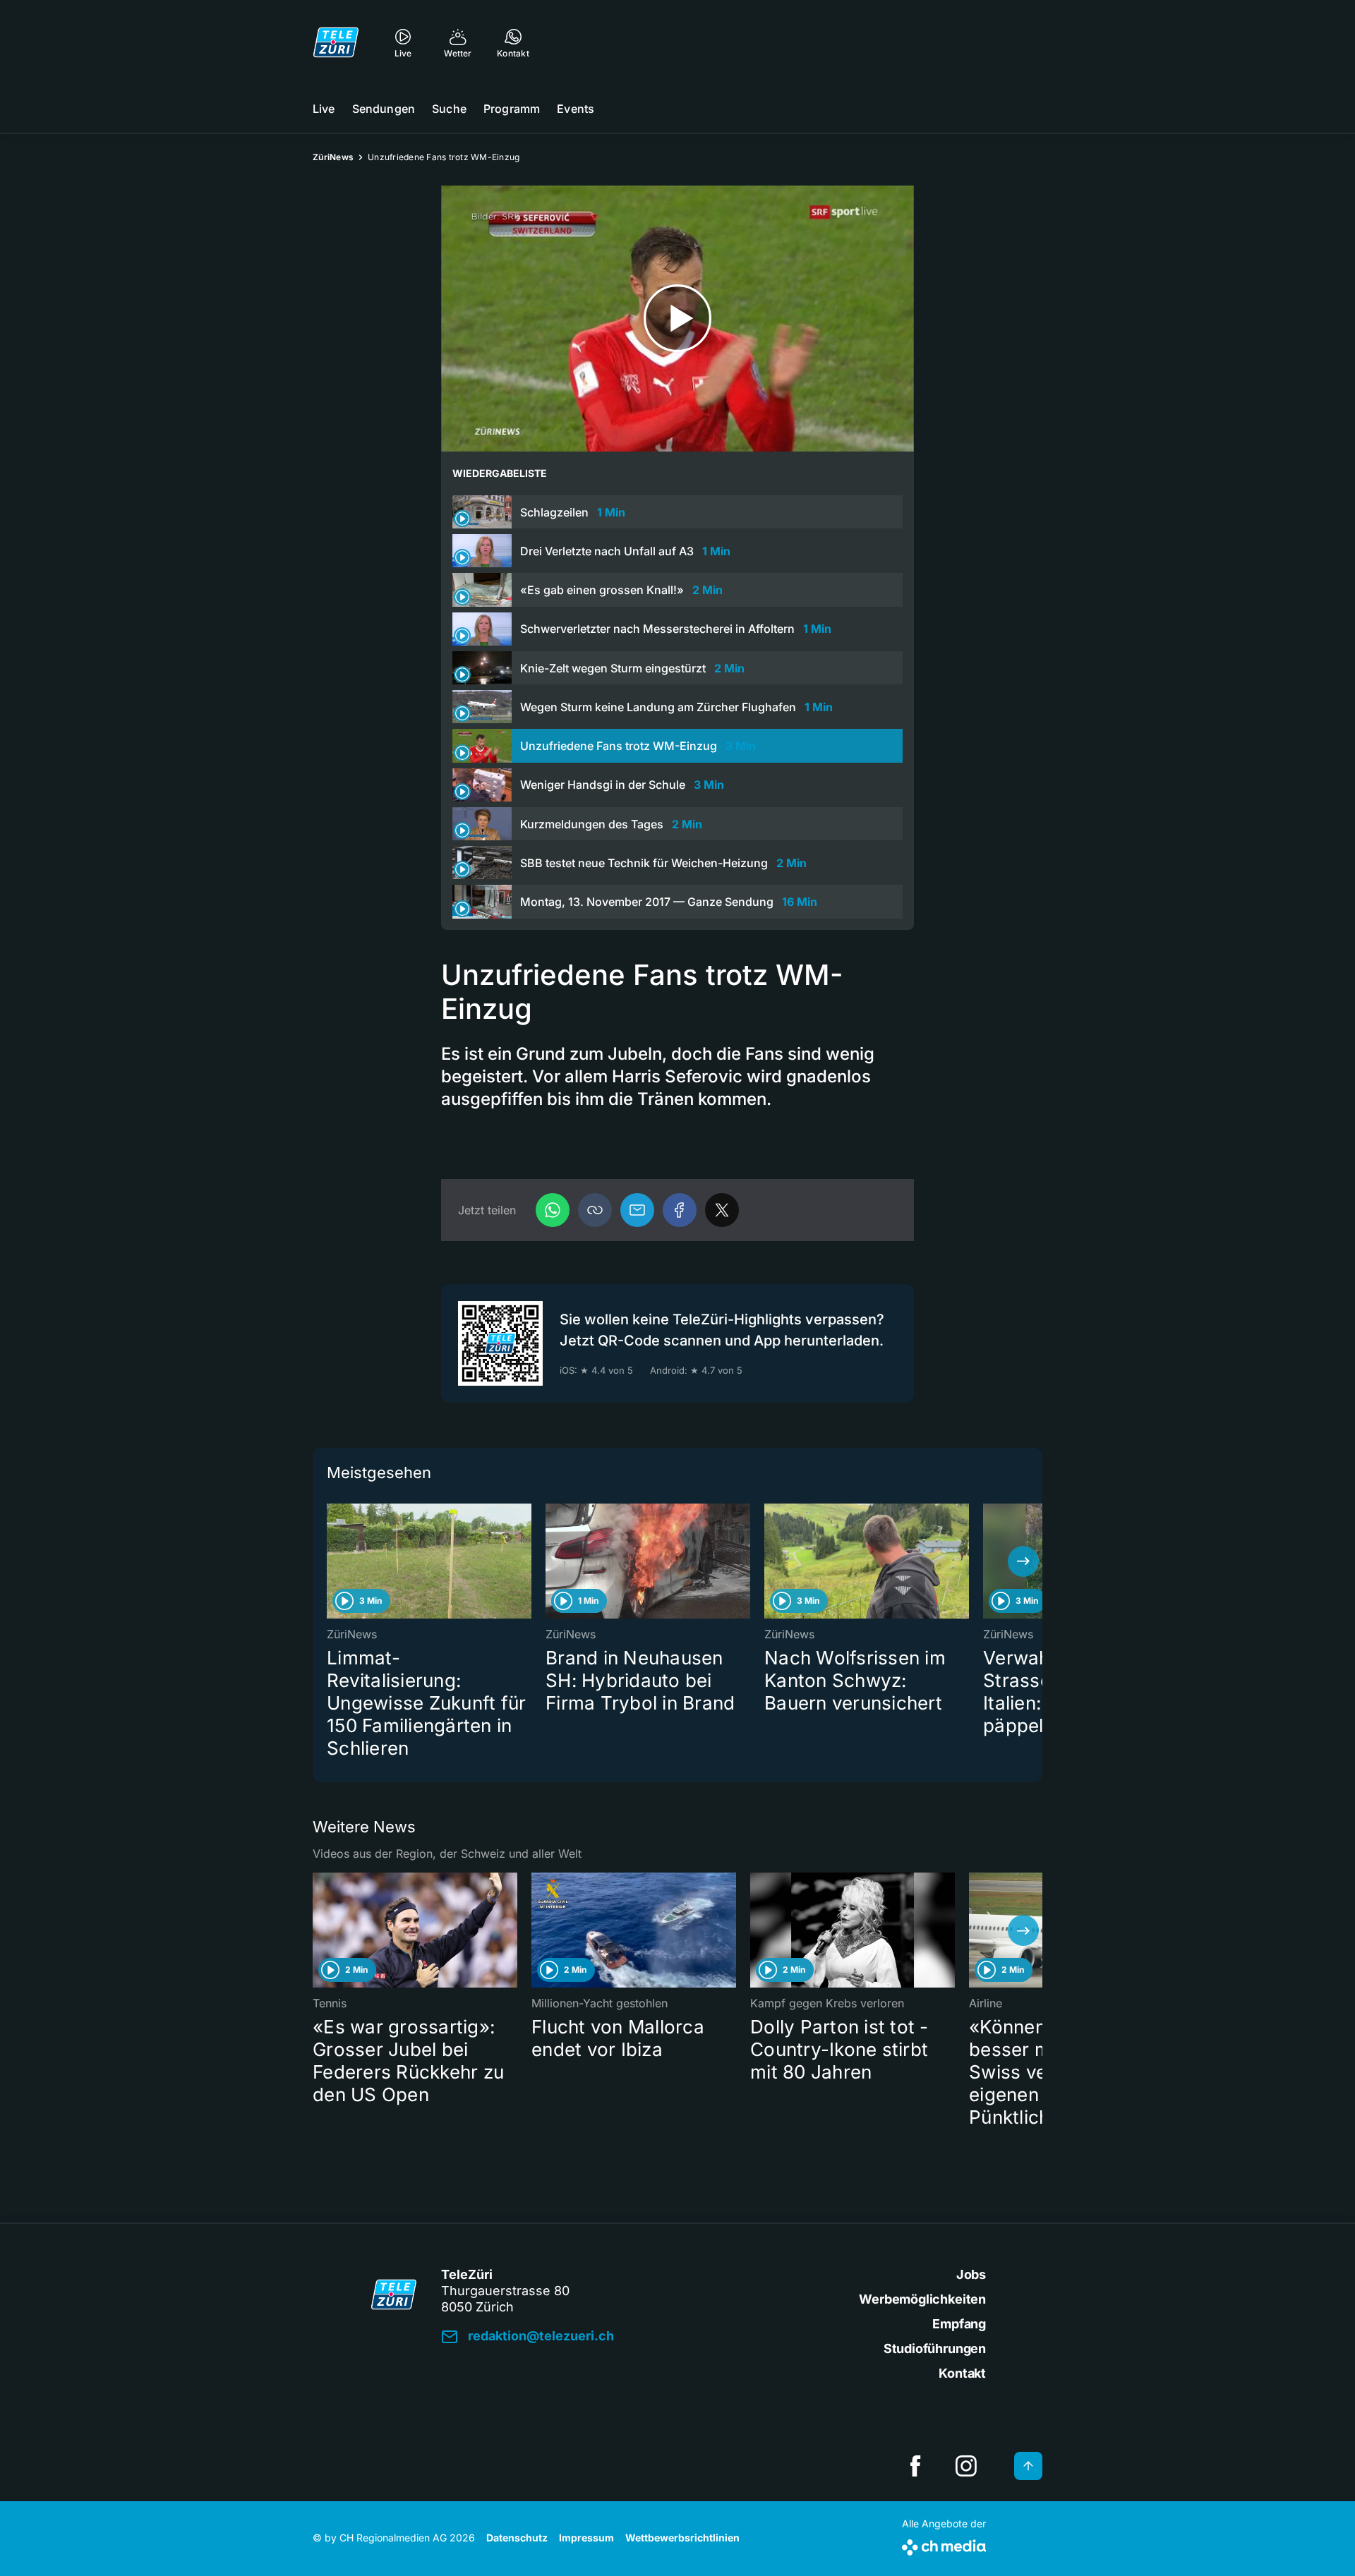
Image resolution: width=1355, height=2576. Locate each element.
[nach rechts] (1023, 1561)
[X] (722, 1210)
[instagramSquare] (966, 2466)
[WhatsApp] (553, 1210)
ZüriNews (333, 157)
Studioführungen (935, 2348)
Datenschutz (517, 2538)
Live (324, 109)
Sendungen (384, 109)
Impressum (586, 2538)
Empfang (959, 2324)
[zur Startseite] (336, 42)
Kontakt (962, 2373)
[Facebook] (680, 1210)
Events (576, 109)
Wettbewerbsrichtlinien (682, 2538)
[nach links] (332, 1561)
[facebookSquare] (915, 2466)
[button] (595, 1210)
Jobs (971, 2274)
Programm (512, 109)
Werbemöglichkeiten (922, 2299)
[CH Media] (944, 2545)
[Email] (637, 1210)
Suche (449, 109)
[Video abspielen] (677, 319)
